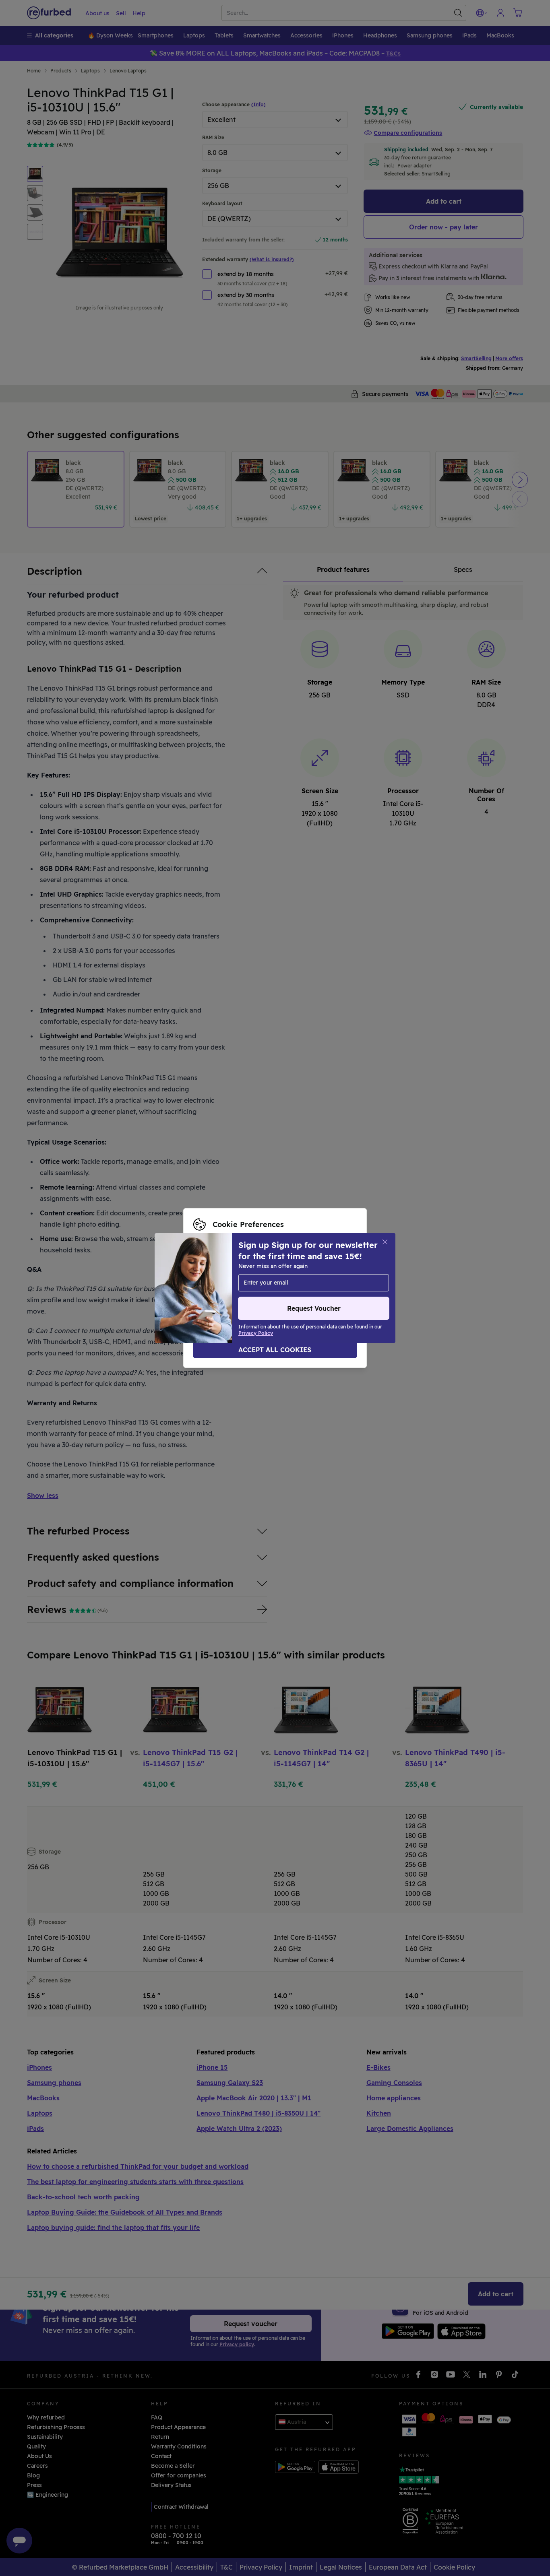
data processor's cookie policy (246, 1292)
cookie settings (295, 1275)
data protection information (259, 1284)
